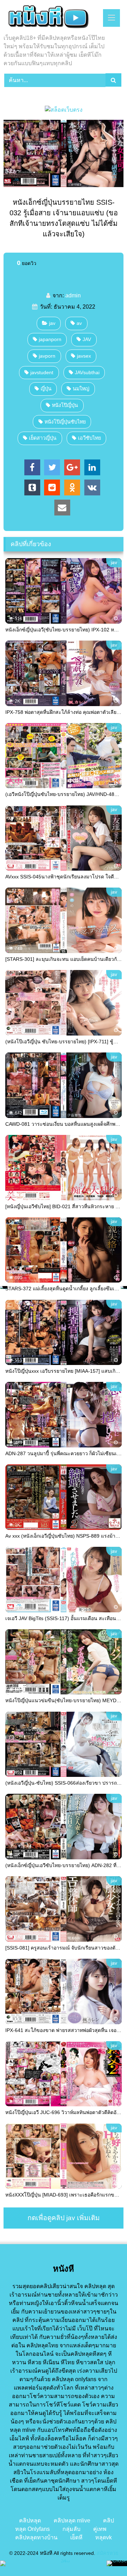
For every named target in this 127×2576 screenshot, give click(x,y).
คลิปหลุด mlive (72, 2521)
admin (73, 295)
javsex (84, 356)
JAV (87, 339)
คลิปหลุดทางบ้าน (36, 2537)
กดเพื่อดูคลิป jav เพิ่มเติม (64, 2218)
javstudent (42, 372)
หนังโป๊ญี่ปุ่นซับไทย (65, 422)
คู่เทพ (100, 2529)
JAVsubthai (87, 372)
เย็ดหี (76, 2537)
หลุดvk (104, 2537)
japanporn (50, 339)
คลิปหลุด (30, 2521)
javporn (47, 356)
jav (52, 323)
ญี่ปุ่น (46, 389)
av (79, 323)
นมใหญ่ (81, 389)
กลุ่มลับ (71, 2529)
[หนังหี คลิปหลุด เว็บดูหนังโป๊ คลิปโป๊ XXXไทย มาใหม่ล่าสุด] (52, 18)
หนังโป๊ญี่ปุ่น (65, 405)
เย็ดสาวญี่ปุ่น (43, 438)
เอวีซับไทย (89, 438)
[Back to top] (105, 2555)
